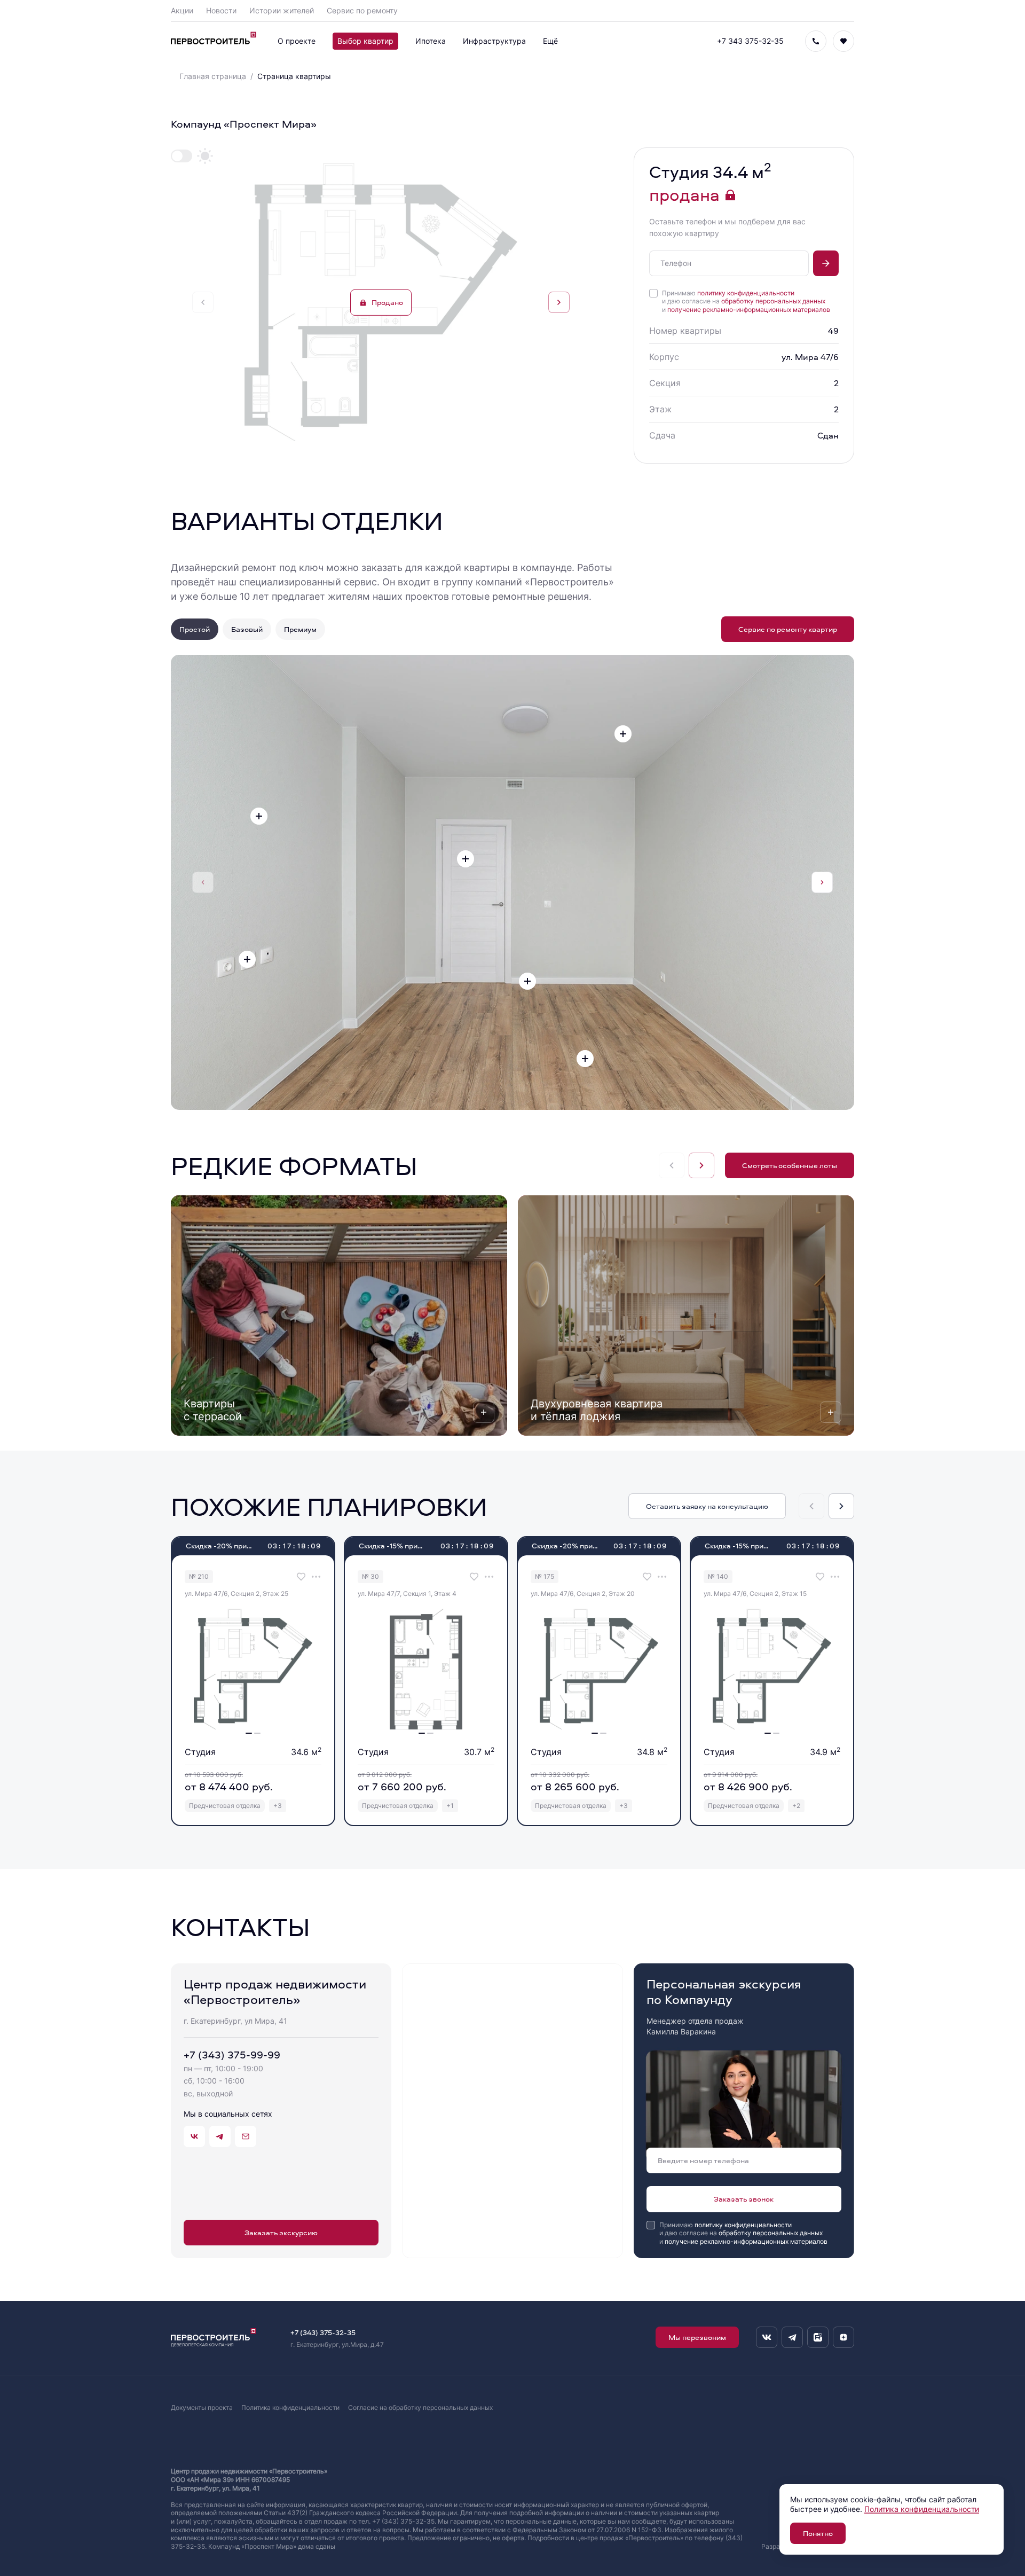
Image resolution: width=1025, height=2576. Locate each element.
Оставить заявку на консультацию (707, 1506)
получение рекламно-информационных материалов (749, 310)
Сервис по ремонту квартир (788, 629)
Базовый (247, 629)
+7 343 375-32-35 (750, 41)
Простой (195, 629)
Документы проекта (202, 2407)
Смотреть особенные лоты (790, 1165)
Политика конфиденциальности (290, 2407)
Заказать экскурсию (281, 2232)
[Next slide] (559, 302)
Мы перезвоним (697, 2337)
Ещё (550, 41)
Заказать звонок (744, 2199)
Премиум (300, 629)
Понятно (818, 2533)
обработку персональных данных (773, 301)
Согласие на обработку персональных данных (420, 2407)
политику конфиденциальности (746, 293)
